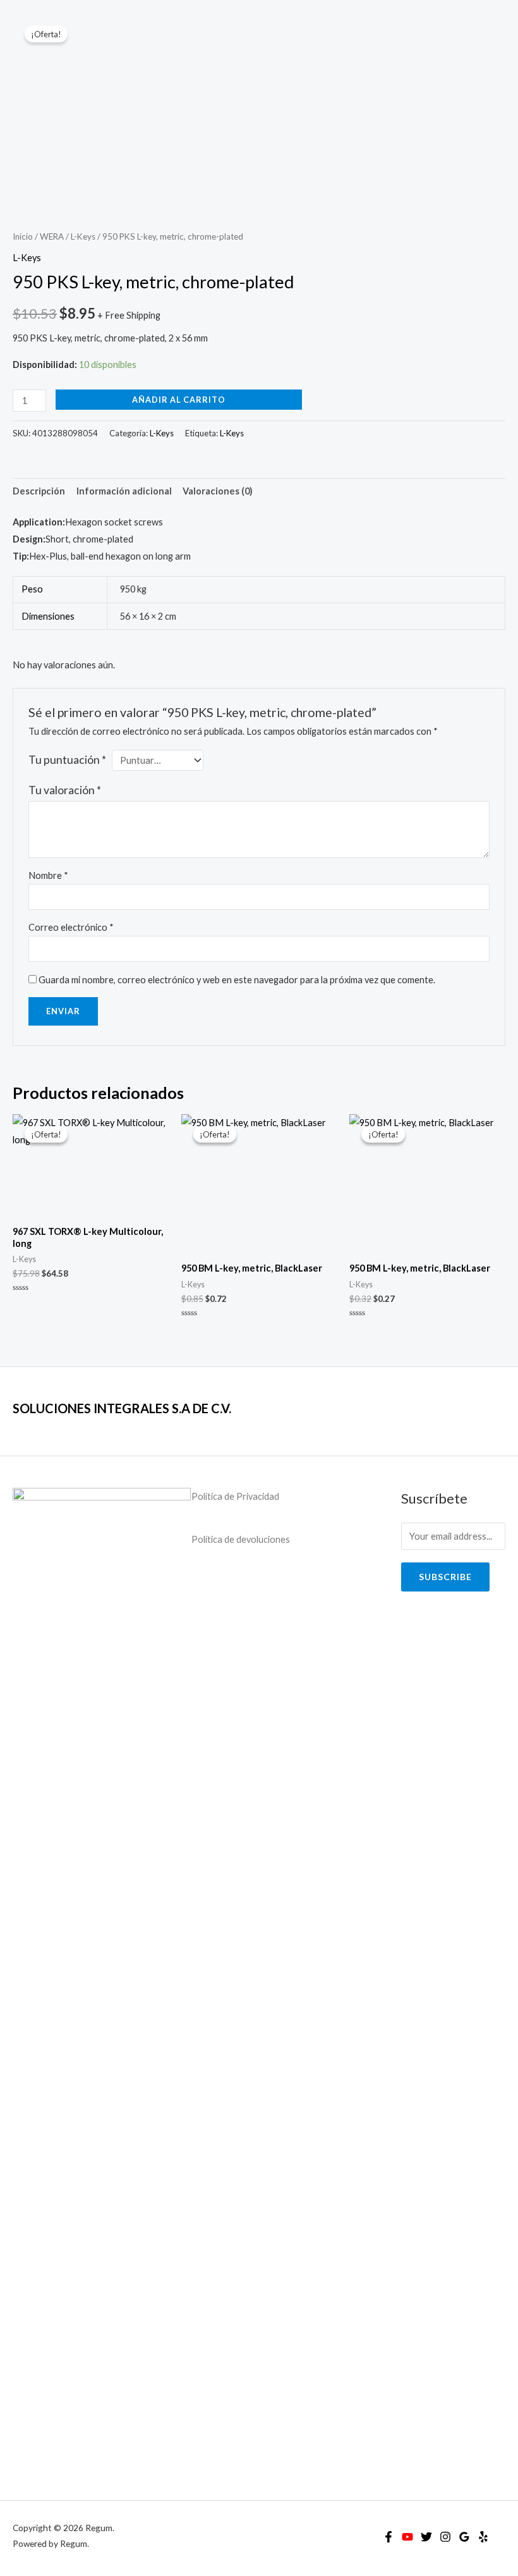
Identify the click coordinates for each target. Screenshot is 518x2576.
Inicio (23, 236)
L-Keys (83, 236)
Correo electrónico (71, 927)
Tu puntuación (67, 760)
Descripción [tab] (39, 491)
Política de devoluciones (241, 1539)
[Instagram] (445, 2537)
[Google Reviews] (464, 2537)
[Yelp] (483, 2537)
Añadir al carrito (179, 400)
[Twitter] (426, 2537)
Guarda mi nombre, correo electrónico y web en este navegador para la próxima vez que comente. (237, 980)
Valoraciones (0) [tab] (218, 491)
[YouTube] (407, 2537)
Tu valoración (65, 790)
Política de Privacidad (235, 1496)
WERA (52, 236)
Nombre (48, 875)
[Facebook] (388, 2537)
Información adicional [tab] (124, 491)
